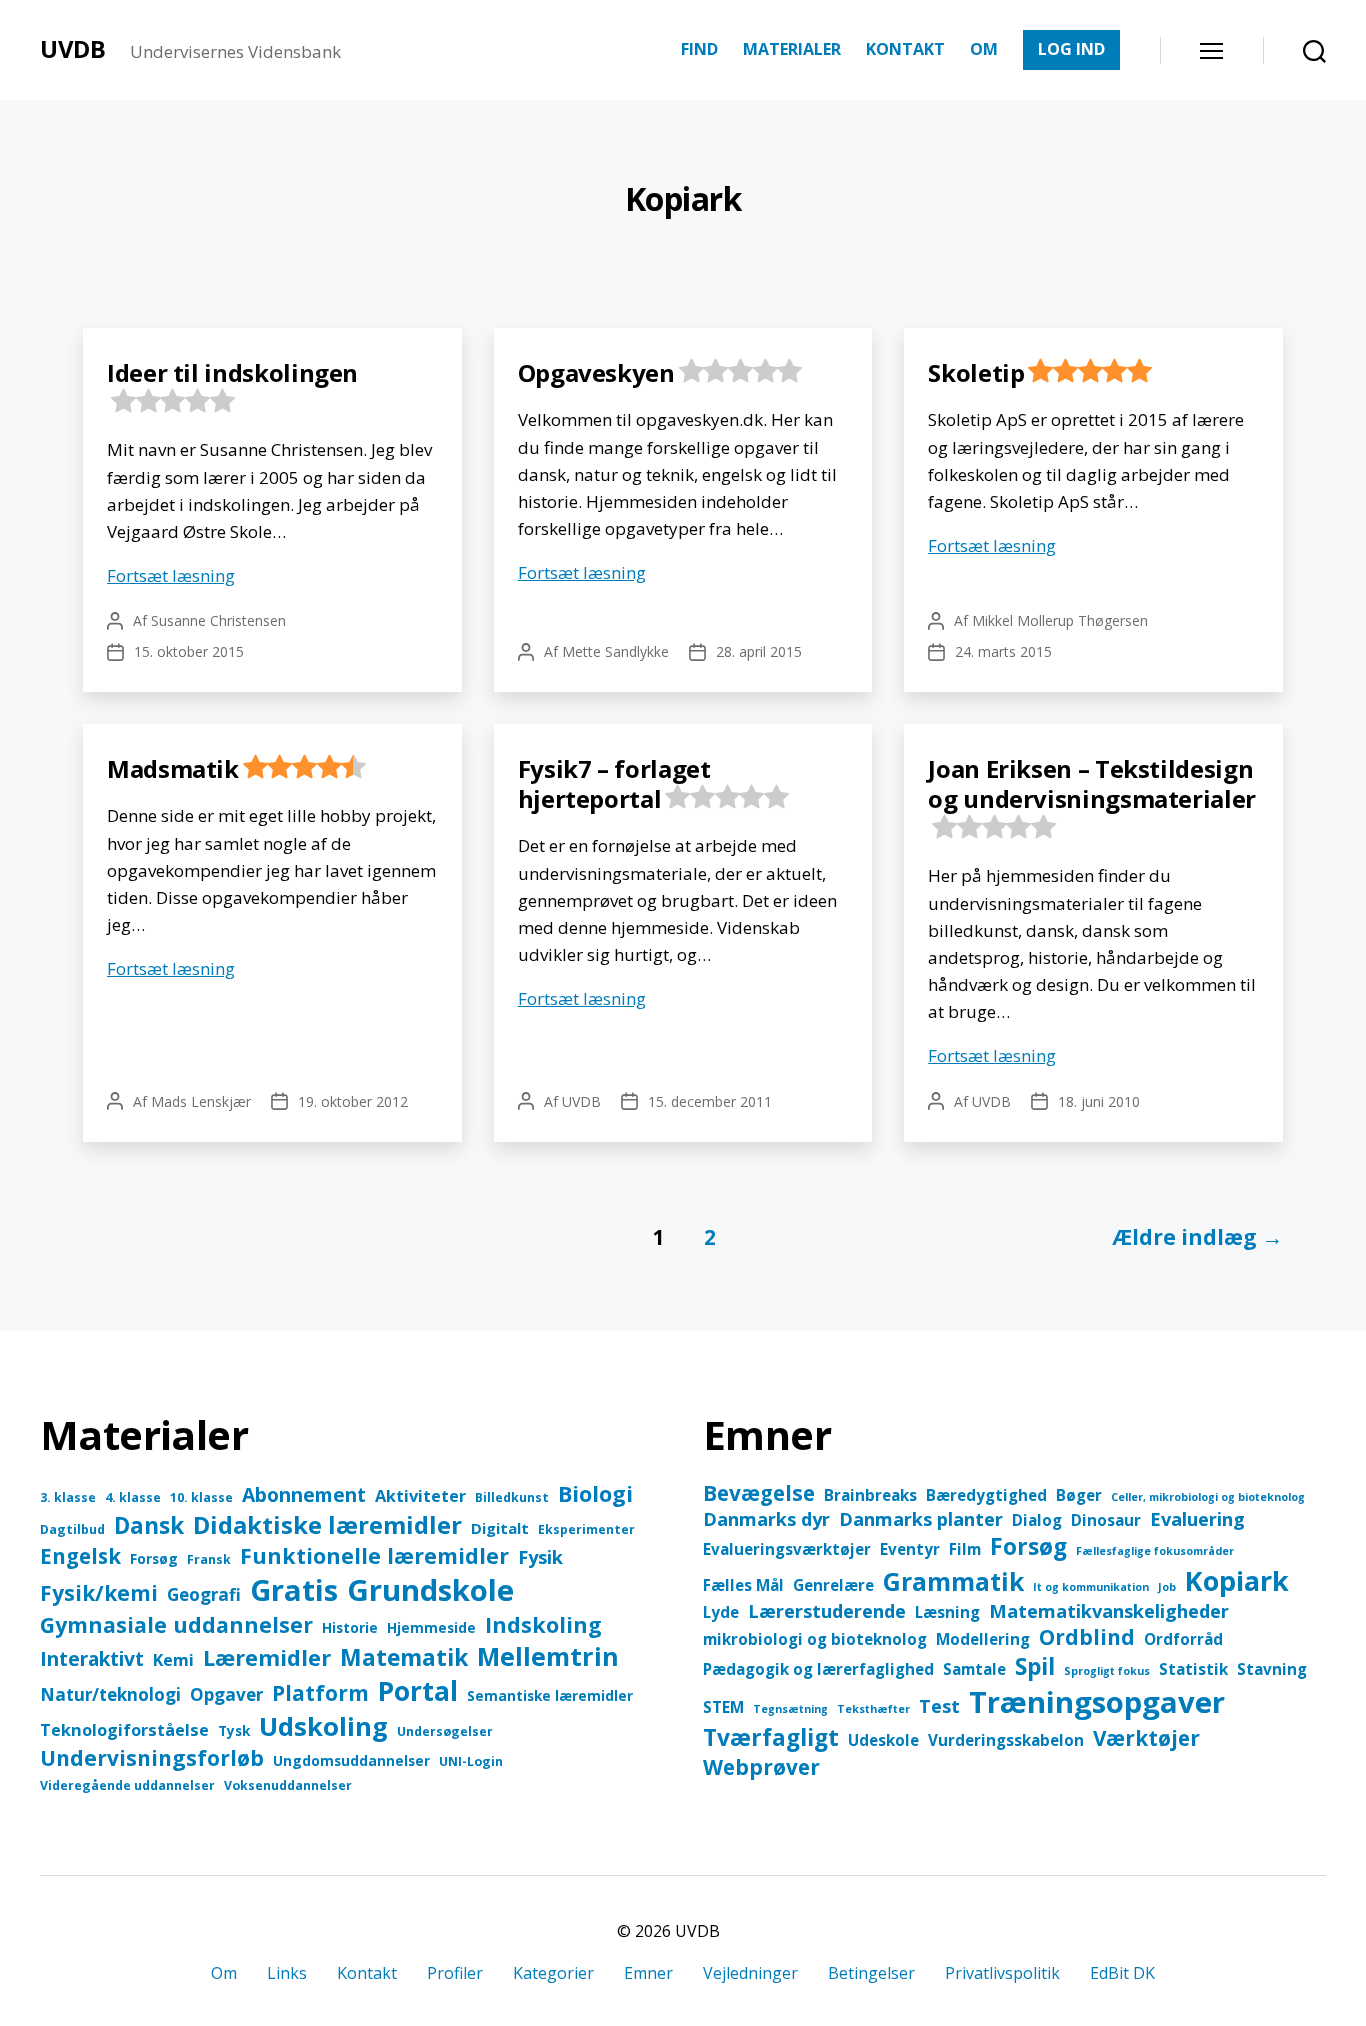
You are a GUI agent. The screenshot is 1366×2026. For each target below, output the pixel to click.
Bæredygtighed (986, 1495)
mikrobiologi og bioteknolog (815, 1639)
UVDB (73, 49)
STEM (723, 1707)
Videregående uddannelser (127, 1785)
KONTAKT (905, 49)
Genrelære (833, 1585)
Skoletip (976, 372)
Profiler (455, 1973)
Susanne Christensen (218, 620)
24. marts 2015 (1003, 651)
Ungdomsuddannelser (351, 1760)
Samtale (974, 1669)
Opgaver (226, 1694)
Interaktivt (92, 1658)
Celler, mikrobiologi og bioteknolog (1208, 1497)
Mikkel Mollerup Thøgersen (1060, 620)
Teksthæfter (873, 1709)
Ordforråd (1183, 1639)
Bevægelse (759, 1493)
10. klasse (201, 1497)
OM (984, 49)
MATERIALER (792, 49)
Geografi (204, 1594)
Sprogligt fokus (1107, 1671)
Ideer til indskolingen (232, 372)
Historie (350, 1627)
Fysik (540, 1556)
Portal (418, 1691)
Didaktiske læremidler (327, 1524)
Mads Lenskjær (201, 1101)
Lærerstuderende (827, 1611)
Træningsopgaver (1097, 1702)
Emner (648, 1973)
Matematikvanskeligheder (1109, 1611)
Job (1167, 1587)
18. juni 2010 (1099, 1101)
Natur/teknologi (110, 1694)
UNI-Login (471, 1761)
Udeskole (883, 1740)
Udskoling (323, 1726)
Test (939, 1706)
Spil (1035, 1666)
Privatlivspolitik (1002, 1973)
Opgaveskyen (596, 372)
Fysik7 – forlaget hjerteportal (614, 783)
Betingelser (871, 1973)
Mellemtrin (548, 1656)
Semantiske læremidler (550, 1695)
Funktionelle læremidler (374, 1555)
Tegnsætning (790, 1709)
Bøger (1079, 1495)
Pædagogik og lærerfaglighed (818, 1669)
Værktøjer (1146, 1738)
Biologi (595, 1493)
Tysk (234, 1730)
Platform (320, 1693)
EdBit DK (1122, 1973)
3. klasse (68, 1497)
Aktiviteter (420, 1495)
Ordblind (1087, 1637)
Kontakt (367, 1973)
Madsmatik (173, 768)
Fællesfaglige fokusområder (1155, 1551)
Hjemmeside (431, 1627)
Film (965, 1549)
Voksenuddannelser (288, 1785)
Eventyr (910, 1549)
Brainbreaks (870, 1495)
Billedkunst (512, 1497)
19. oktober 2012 (353, 1101)
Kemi (173, 1659)
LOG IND (1071, 49)
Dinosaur (1106, 1520)
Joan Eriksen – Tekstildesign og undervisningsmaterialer (1092, 783)
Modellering (983, 1639)
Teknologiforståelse (124, 1729)
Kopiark (1237, 1580)
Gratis (294, 1590)
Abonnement (304, 1494)
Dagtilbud (72, 1529)
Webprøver (761, 1767)
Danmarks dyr (766, 1519)
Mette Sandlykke (615, 651)
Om (224, 1973)
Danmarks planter (921, 1519)
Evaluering (1197, 1519)
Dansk (149, 1525)
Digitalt (500, 1528)
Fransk (209, 1559)
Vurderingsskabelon (1006, 1740)
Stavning (1272, 1669)
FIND (699, 49)
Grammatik (953, 1581)
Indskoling (543, 1624)
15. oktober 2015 (189, 651)
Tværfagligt (771, 1737)
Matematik (404, 1657)
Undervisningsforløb (152, 1758)
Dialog (1037, 1520)
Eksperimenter (586, 1529)
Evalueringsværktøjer (787, 1549)
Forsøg (154, 1558)
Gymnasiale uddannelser (176, 1624)
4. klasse (133, 1497)
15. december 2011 (710, 1101)
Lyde (721, 1612)
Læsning (947, 1612)
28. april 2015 (759, 651)
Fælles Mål (743, 1585)
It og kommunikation (1091, 1587)
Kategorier (553, 1973)
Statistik (1193, 1669)
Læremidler (267, 1657)
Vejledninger (750, 1973)
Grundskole (430, 1590)
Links (287, 1973)
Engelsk (80, 1556)
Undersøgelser (445, 1731)
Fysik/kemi (99, 1593)
